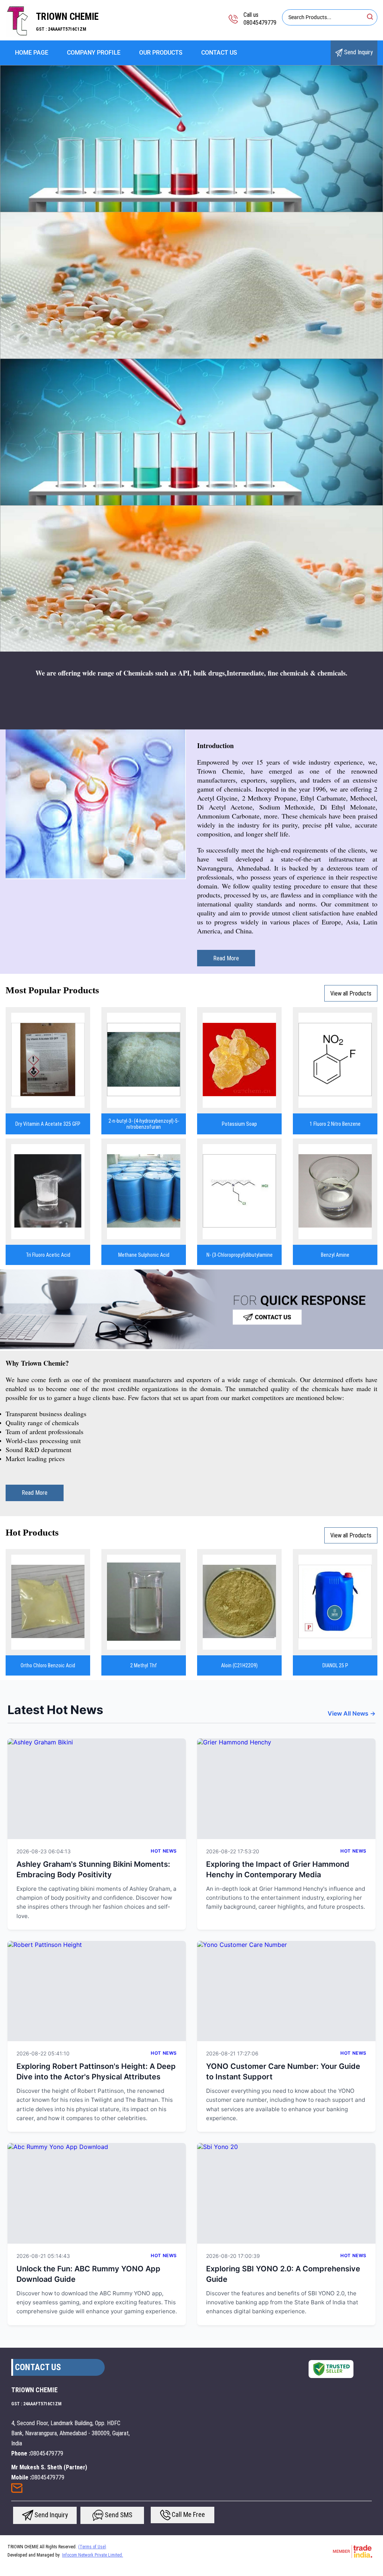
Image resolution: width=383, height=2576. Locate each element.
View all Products (351, 993)
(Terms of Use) (92, 2547)
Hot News (164, 1851)
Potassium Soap (239, 1124)
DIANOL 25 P (335, 1665)
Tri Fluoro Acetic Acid (48, 1255)
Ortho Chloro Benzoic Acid (48, 1665)
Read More (226, 958)
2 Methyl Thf (144, 1665)
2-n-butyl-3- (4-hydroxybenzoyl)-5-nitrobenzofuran (144, 1124)
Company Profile (94, 53)
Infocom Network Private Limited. (93, 2555)
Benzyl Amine (335, 1255)
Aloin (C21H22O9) (239, 1665)
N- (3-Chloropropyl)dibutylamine (240, 1255)
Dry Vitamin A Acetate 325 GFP (48, 1124)
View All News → (352, 1713)
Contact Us (219, 53)
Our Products (161, 53)
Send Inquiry (358, 52)
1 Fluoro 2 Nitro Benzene (335, 1124)
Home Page (32, 53)
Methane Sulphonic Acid (144, 1255)
